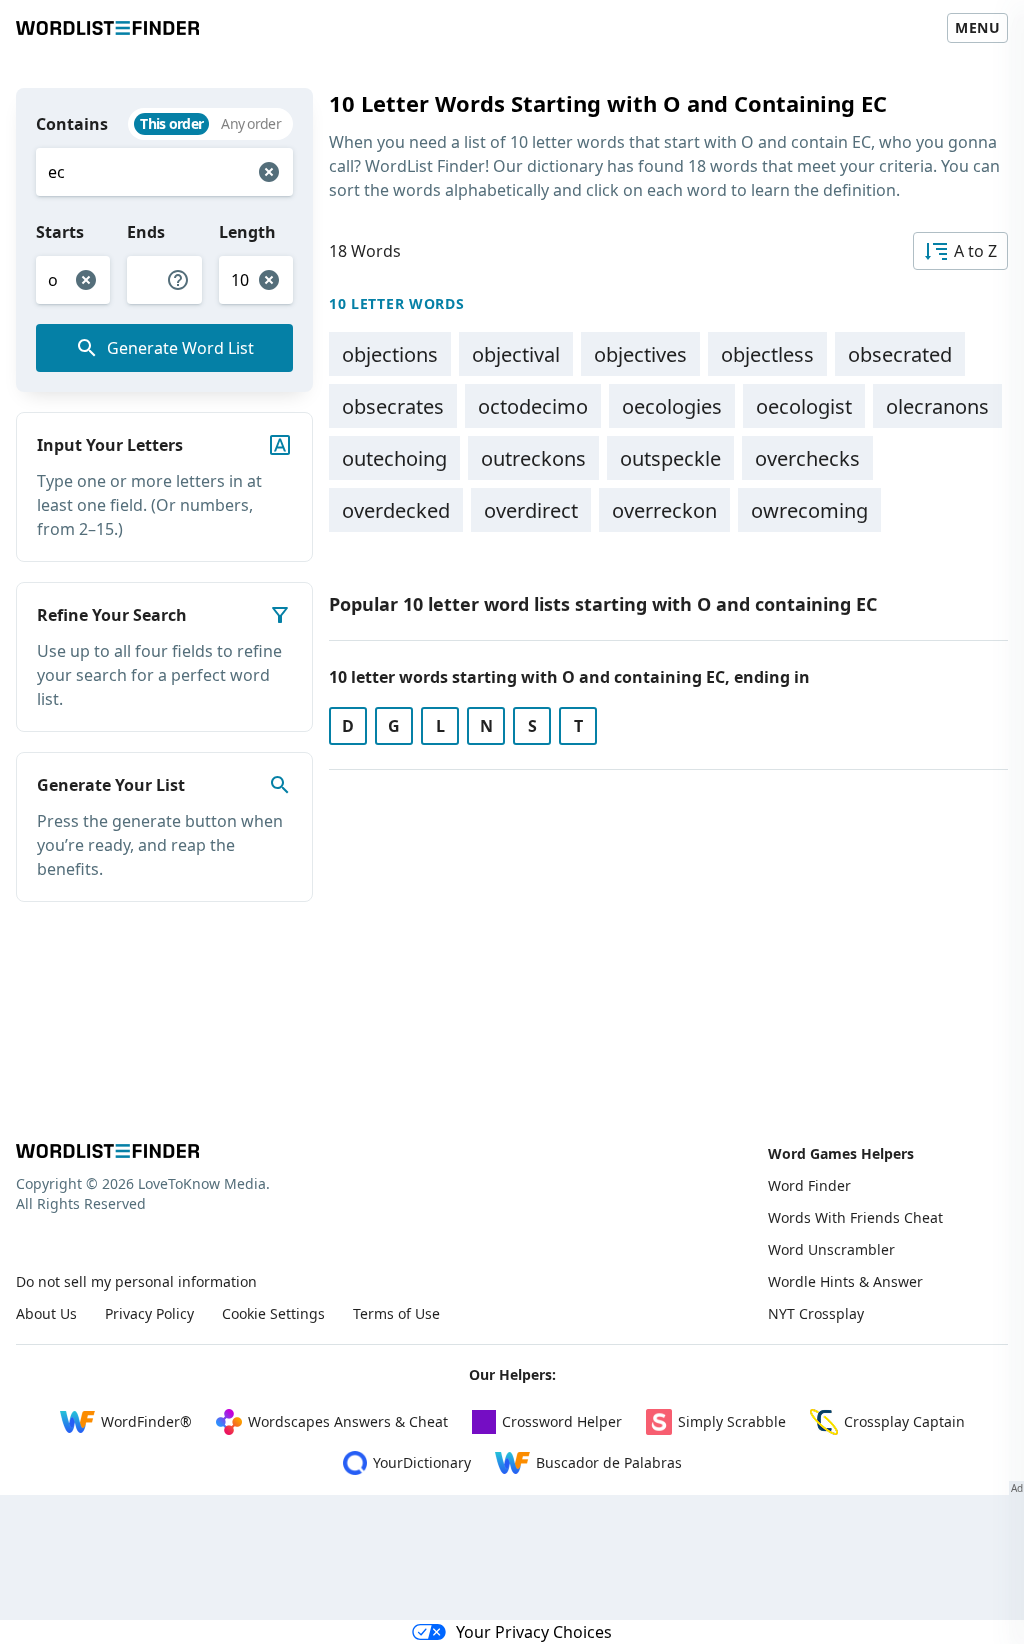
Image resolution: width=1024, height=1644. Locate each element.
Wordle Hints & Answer (845, 1281)
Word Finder (809, 1185)
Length (247, 232)
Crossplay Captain (904, 1421)
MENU (977, 27)
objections (390, 354)
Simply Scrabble (732, 1421)
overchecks (807, 458)
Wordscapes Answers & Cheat (348, 1421)
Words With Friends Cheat (855, 1217)
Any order (251, 123)
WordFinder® (146, 1421)
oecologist (804, 406)
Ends (146, 232)
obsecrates (393, 406)
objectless (767, 354)
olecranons (937, 406)
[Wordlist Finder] (107, 1151)
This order (171, 123)
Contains (72, 124)
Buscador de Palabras (609, 1462)
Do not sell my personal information (136, 1281)
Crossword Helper (562, 1421)
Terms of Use (396, 1313)
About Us (46, 1313)
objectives (640, 354)
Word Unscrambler (831, 1249)
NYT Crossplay (816, 1313)
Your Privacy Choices (534, 1632)
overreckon (664, 510)
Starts (60, 232)
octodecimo (533, 406)
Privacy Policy (149, 1313)
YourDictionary (422, 1462)
